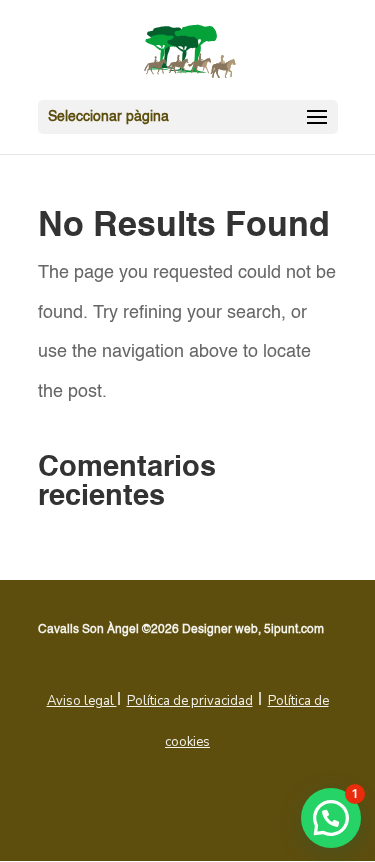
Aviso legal (82, 701)
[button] (331, 818)
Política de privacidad (190, 701)
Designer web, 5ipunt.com (253, 630)
